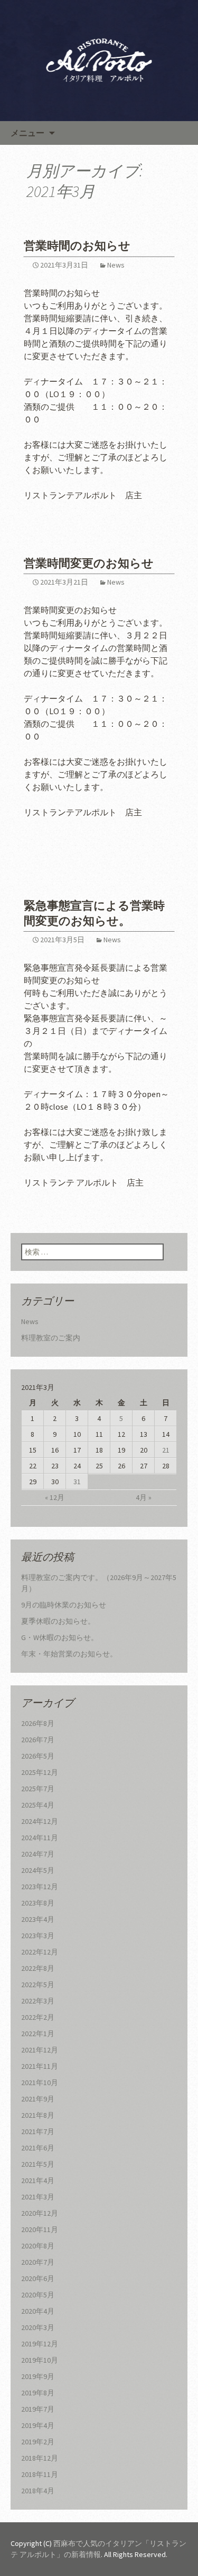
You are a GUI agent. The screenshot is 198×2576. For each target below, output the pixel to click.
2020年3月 (38, 2327)
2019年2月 (38, 2442)
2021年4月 (38, 2180)
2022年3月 (38, 2001)
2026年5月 (38, 1756)
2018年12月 (40, 2458)
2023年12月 (40, 1887)
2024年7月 (38, 1854)
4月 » (144, 1497)
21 (166, 1450)
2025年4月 (38, 1805)
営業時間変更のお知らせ (89, 563)
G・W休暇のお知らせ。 (60, 1637)
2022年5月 (38, 1985)
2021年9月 (38, 2099)
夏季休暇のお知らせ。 (58, 1621)
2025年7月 (38, 1789)
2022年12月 (40, 1952)
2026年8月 (38, 1723)
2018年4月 (38, 2491)
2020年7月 (38, 2262)
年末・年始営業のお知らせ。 (69, 1654)
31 (77, 1482)
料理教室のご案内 (51, 1338)
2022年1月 (38, 2034)
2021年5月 (38, 2164)
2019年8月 (38, 2393)
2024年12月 (40, 1821)
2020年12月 (40, 2213)
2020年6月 (38, 2278)
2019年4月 (38, 2425)
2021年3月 (38, 2197)
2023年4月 (38, 1919)
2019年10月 (40, 2360)
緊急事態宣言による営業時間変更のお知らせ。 (94, 913)
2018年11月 (40, 2474)
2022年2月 (38, 2017)
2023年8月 (38, 1903)
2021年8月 (38, 2115)
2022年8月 (38, 1968)
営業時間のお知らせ (77, 246)
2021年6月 (38, 2148)
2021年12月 (40, 2050)
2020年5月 (38, 2295)
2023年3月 (38, 1936)
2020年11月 (40, 2229)
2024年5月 (38, 1870)
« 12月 (55, 1497)
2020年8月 (38, 2246)
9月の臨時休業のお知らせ (64, 1605)
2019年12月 (40, 2344)
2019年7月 (38, 2409)
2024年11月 (40, 1838)
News (116, 265)
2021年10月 (40, 2082)
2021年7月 (38, 2131)
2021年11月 (40, 2066)
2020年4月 (38, 2311)
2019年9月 (38, 2376)
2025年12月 (40, 1772)
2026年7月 (38, 1740)
